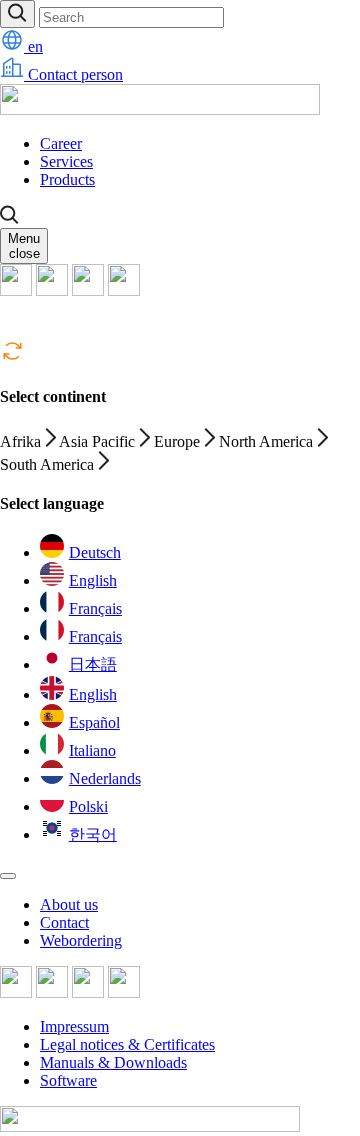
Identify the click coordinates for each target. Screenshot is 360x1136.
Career (61, 143)
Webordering (81, 940)
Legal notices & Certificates (127, 1044)
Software (68, 1080)
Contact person (73, 74)
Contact (64, 922)
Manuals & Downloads (113, 1062)
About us (69, 904)
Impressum (74, 1026)
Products (67, 179)
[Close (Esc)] (8, 876)
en (33, 46)
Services (66, 161)
